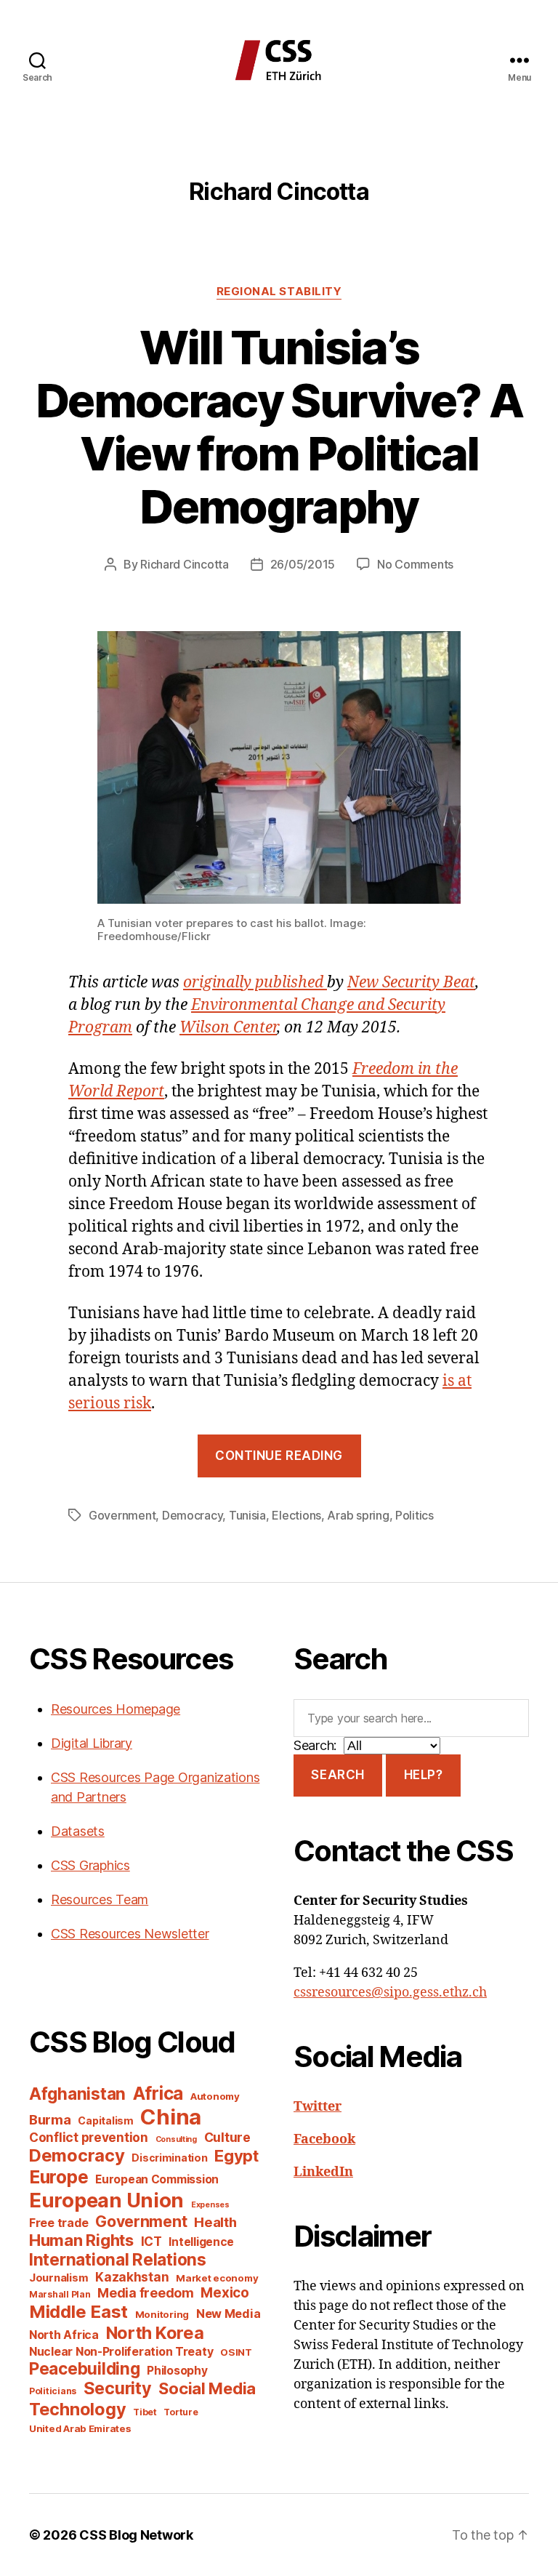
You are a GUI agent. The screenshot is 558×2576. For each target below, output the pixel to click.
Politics (415, 1515)
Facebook (324, 2139)
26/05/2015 (303, 564)
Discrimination (169, 2158)
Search (337, 1775)
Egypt (236, 2156)
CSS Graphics (90, 1865)
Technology (77, 2409)
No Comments (415, 564)
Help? (424, 1775)
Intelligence (201, 2242)
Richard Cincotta (185, 564)
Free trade (58, 2223)
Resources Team (100, 1899)
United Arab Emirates (80, 2428)
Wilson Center (228, 1028)
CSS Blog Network (136, 2535)
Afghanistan (77, 2094)
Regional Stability (279, 292)
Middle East (78, 2312)
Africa (158, 2093)
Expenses (210, 2205)
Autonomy (215, 2096)
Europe (58, 2177)
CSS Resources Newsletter (130, 1934)
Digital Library (92, 1743)
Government (122, 1515)
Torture (181, 2412)
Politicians (53, 2391)
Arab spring (358, 1515)
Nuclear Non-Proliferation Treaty (121, 2352)
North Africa (64, 2335)
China (171, 2117)
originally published (255, 983)
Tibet (145, 2412)
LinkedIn (323, 2172)
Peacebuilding (85, 2368)
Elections (296, 1515)
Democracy (193, 1515)
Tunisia (247, 1515)
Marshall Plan (60, 2294)
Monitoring (162, 2314)
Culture (227, 2137)
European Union (106, 2200)
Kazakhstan (132, 2277)
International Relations (118, 2259)
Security (118, 2388)
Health (215, 2222)
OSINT (236, 2352)
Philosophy (177, 2371)
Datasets (78, 1831)
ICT (151, 2241)
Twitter (318, 2107)
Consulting (176, 2139)
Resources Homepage (116, 1709)
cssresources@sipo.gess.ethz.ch (390, 1993)
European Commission (157, 2179)
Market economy (217, 2278)
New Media (229, 2314)
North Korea (155, 2333)
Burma (50, 2119)
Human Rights (81, 2240)
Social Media (207, 2388)
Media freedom (146, 2293)
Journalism (58, 2278)
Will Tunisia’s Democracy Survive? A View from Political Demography (279, 427)
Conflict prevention (89, 2137)
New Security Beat (411, 983)
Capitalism (105, 2120)
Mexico (225, 2293)
